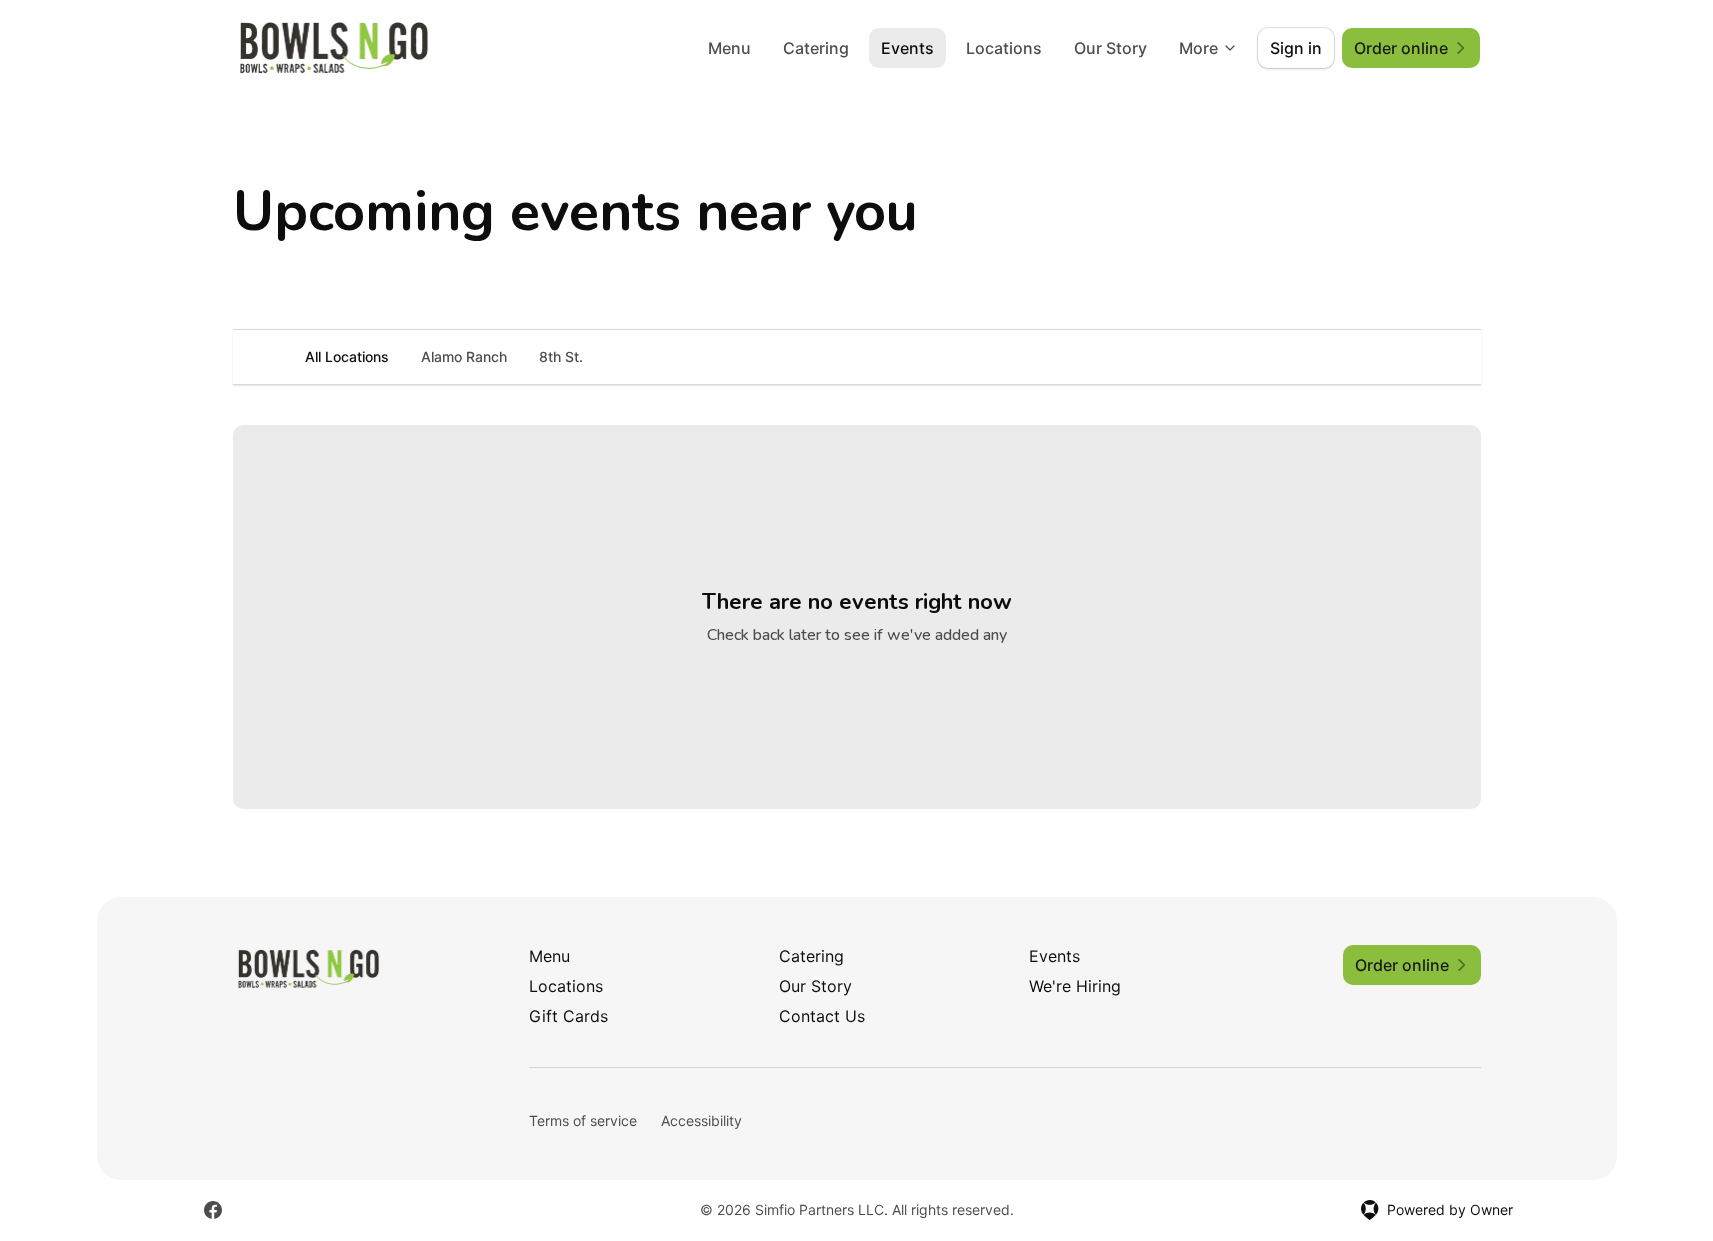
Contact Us (822, 1016)
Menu (729, 48)
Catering (816, 48)
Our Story (1110, 48)
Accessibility (701, 1120)
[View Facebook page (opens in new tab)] (213, 1210)
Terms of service (583, 1120)
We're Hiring (1075, 986)
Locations (1004, 48)
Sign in (1296, 48)
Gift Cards (568, 1016)
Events (907, 48)
